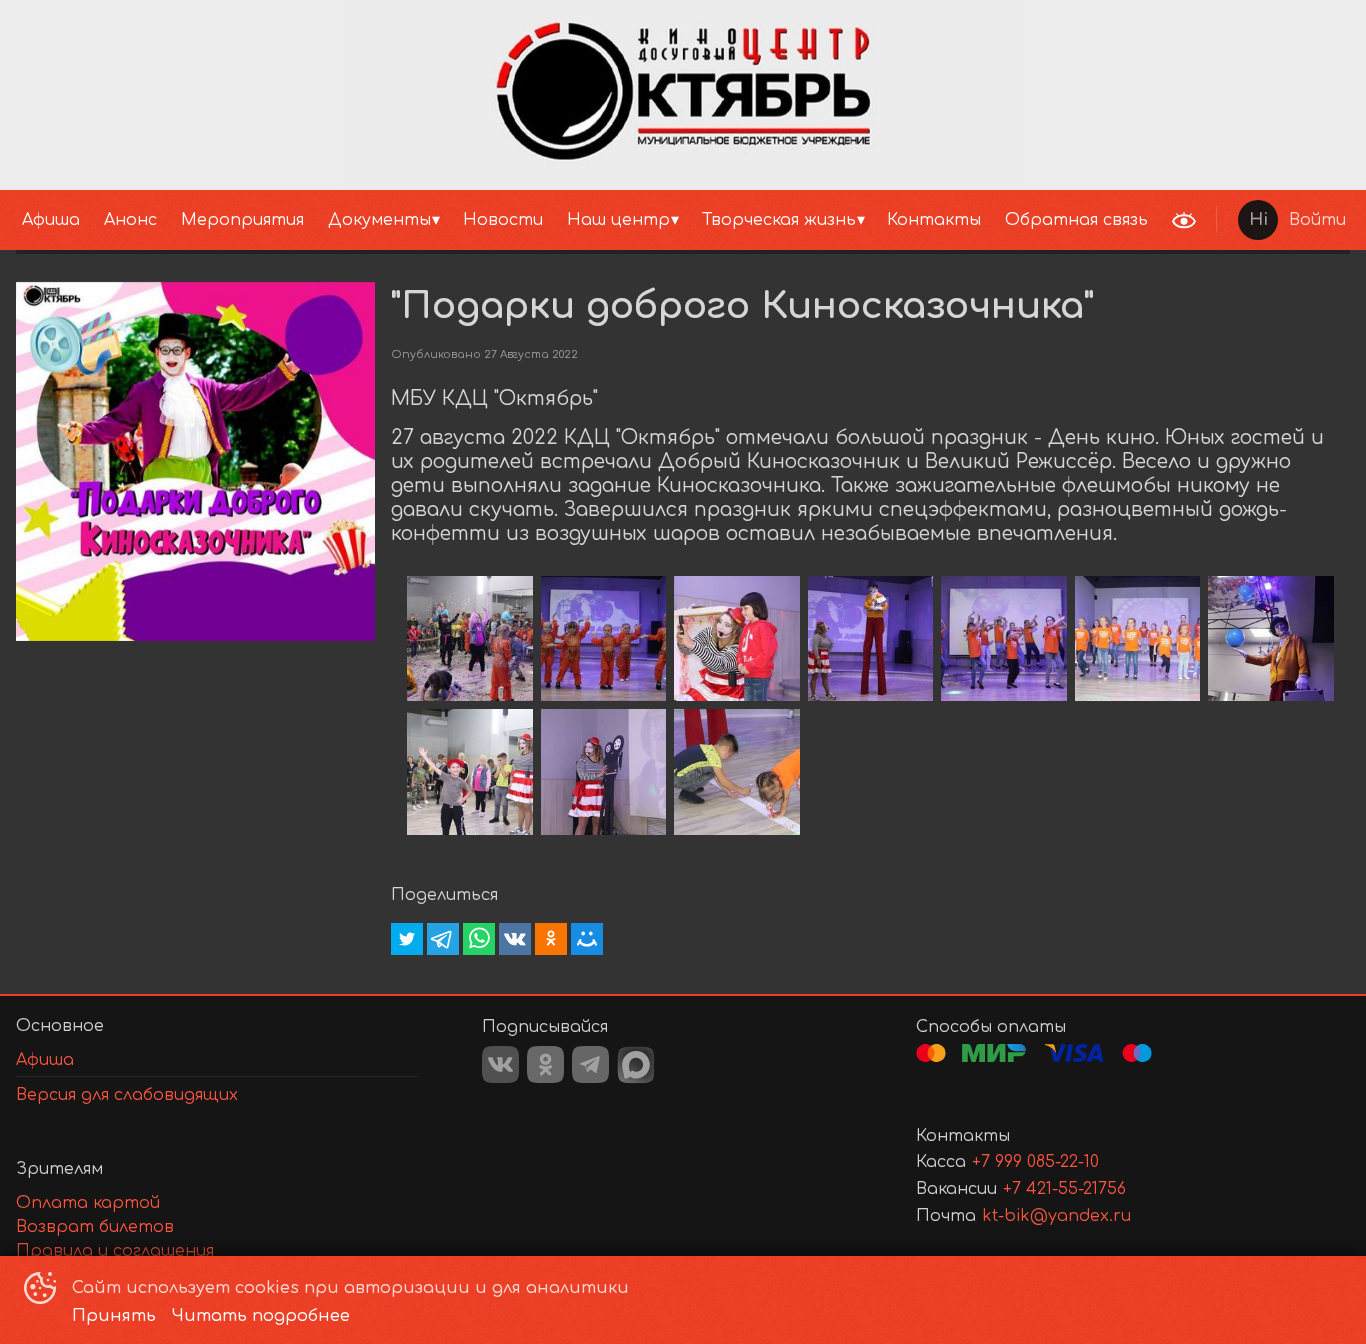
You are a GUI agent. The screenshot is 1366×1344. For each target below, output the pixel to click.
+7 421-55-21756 (1064, 1189)
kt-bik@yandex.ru (1056, 1216)
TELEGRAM (590, 1064)
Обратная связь (1076, 220)
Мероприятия (242, 220)
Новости (503, 220)
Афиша (51, 220)
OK (545, 1064)
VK (500, 1064)
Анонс (130, 220)
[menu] (580, 220)
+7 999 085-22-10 (1035, 1162)
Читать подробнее (261, 1316)
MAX (636, 1065)
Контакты (934, 220)
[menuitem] (51, 220)
